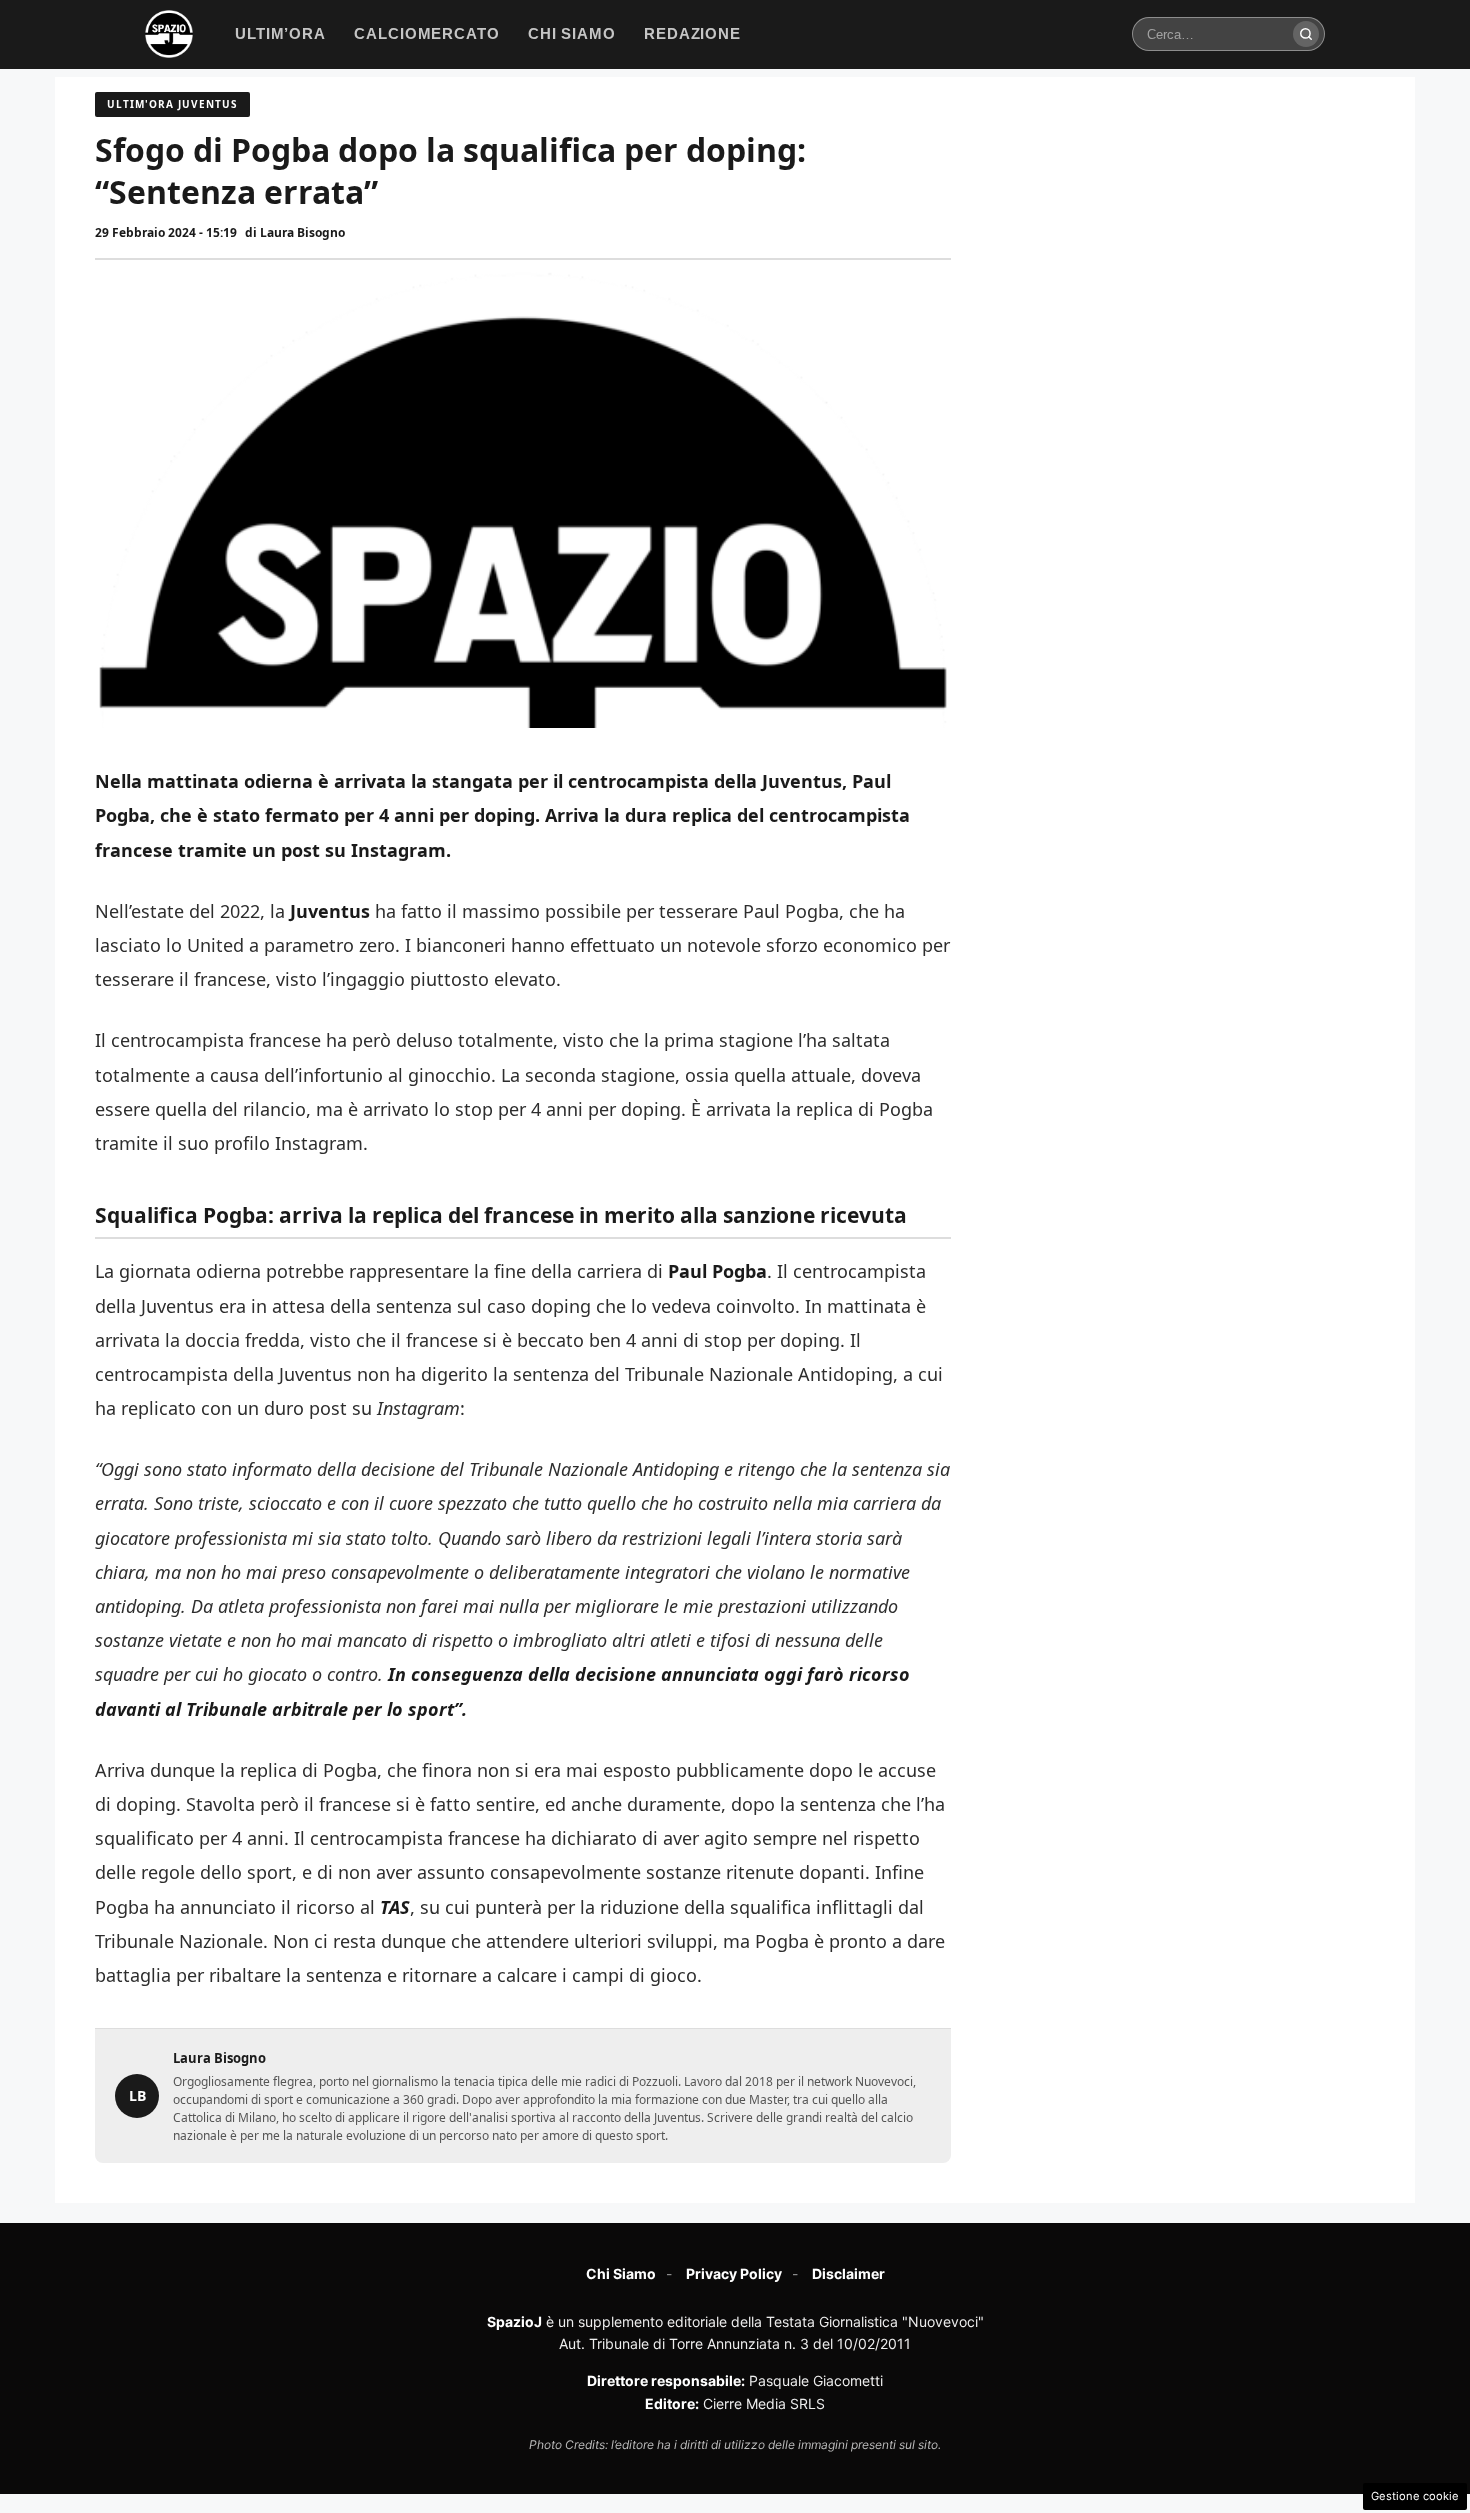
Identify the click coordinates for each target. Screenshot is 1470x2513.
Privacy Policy (734, 2273)
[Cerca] (1306, 34)
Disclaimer (848, 2273)
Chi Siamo (621, 2273)
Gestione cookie (1415, 2496)
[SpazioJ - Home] (169, 34)
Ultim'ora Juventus (172, 104)
